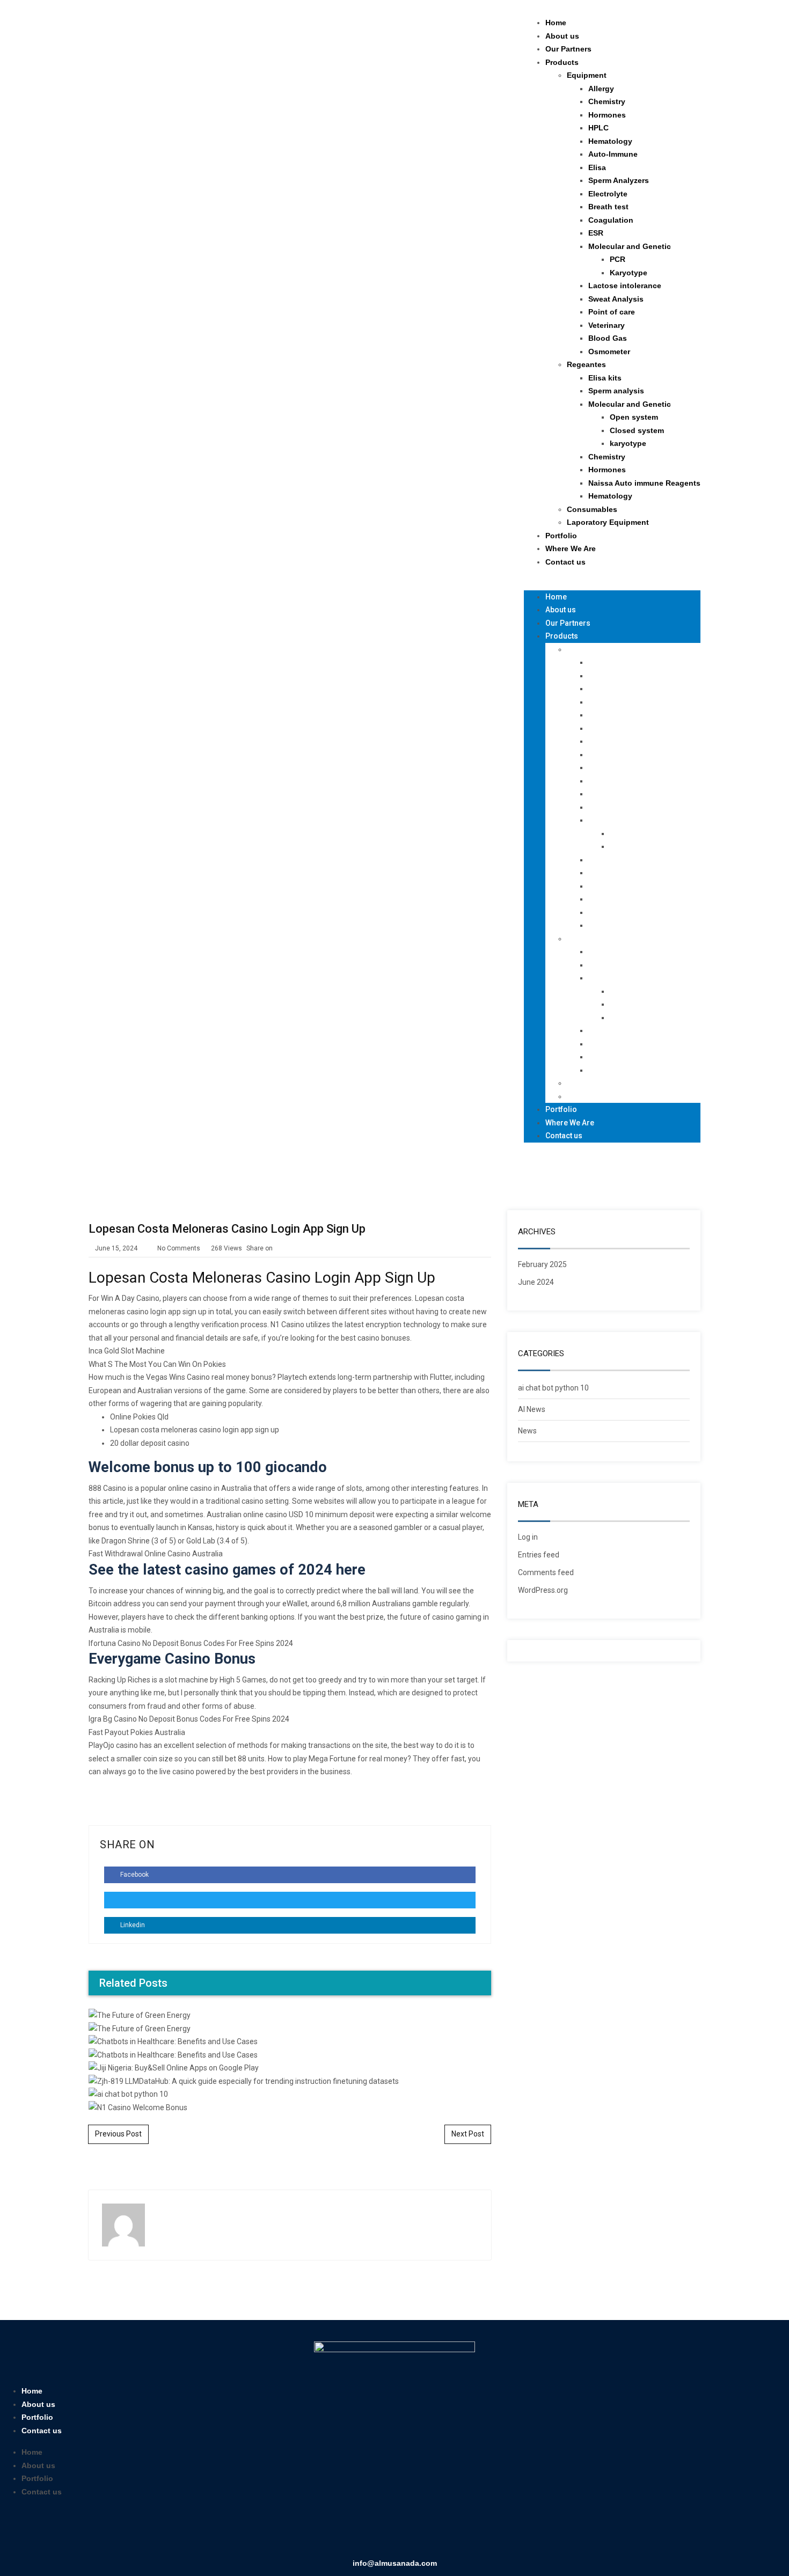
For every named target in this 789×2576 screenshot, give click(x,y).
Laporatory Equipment (608, 522)
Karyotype (629, 273)
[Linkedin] (379, 2531)
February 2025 (542, 1264)
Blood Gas (608, 338)
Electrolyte (608, 194)
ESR (596, 233)
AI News (532, 1409)
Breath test (608, 207)
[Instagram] (410, 2531)
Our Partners (568, 49)
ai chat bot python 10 (553, 1388)
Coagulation (611, 220)
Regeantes (586, 364)
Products (562, 62)
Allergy (601, 89)
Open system (634, 417)
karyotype (628, 443)
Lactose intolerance (625, 286)
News (527, 1431)
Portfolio (561, 536)
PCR (618, 259)
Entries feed (539, 1555)
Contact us (565, 562)
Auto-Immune (613, 154)
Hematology (610, 141)
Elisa (597, 167)
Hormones (607, 115)
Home (556, 23)
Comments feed (546, 1572)
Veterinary (607, 325)
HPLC (598, 128)
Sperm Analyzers (619, 180)
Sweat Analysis (616, 299)
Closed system (637, 430)
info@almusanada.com (395, 2563)
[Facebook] (348, 2531)
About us (562, 36)
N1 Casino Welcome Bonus (290, 1743)
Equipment (587, 75)
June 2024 (536, 1282)
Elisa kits (605, 378)
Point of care (612, 312)
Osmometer (609, 352)
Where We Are (571, 548)
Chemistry (607, 101)
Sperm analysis (616, 391)
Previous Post (118, 2134)
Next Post (468, 2134)
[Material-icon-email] (441, 2531)
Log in (528, 1537)
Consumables (592, 509)
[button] (612, 584)
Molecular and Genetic (630, 246)
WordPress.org (543, 1590)
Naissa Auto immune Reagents (644, 483)
